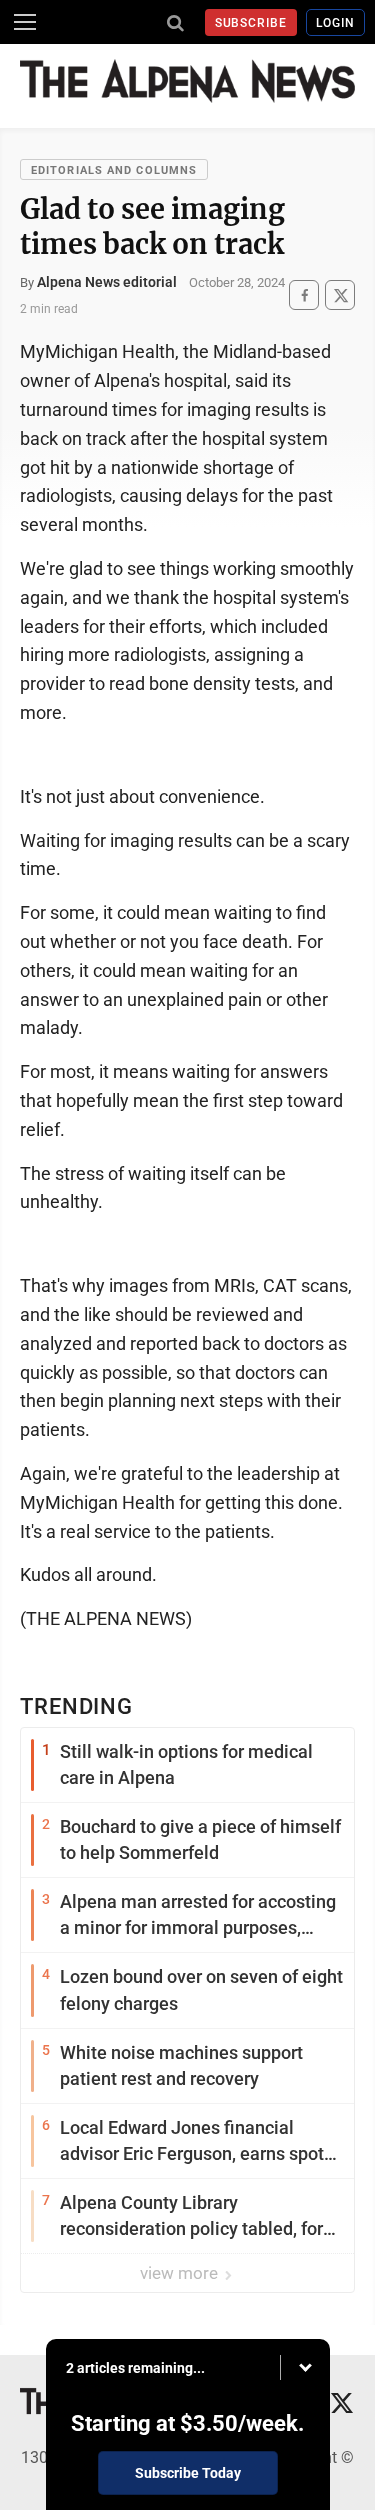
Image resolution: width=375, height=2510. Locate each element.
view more (181, 2273)
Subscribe (251, 23)
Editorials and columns (114, 170)
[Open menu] (25, 22)
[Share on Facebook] (304, 295)
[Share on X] (340, 295)
